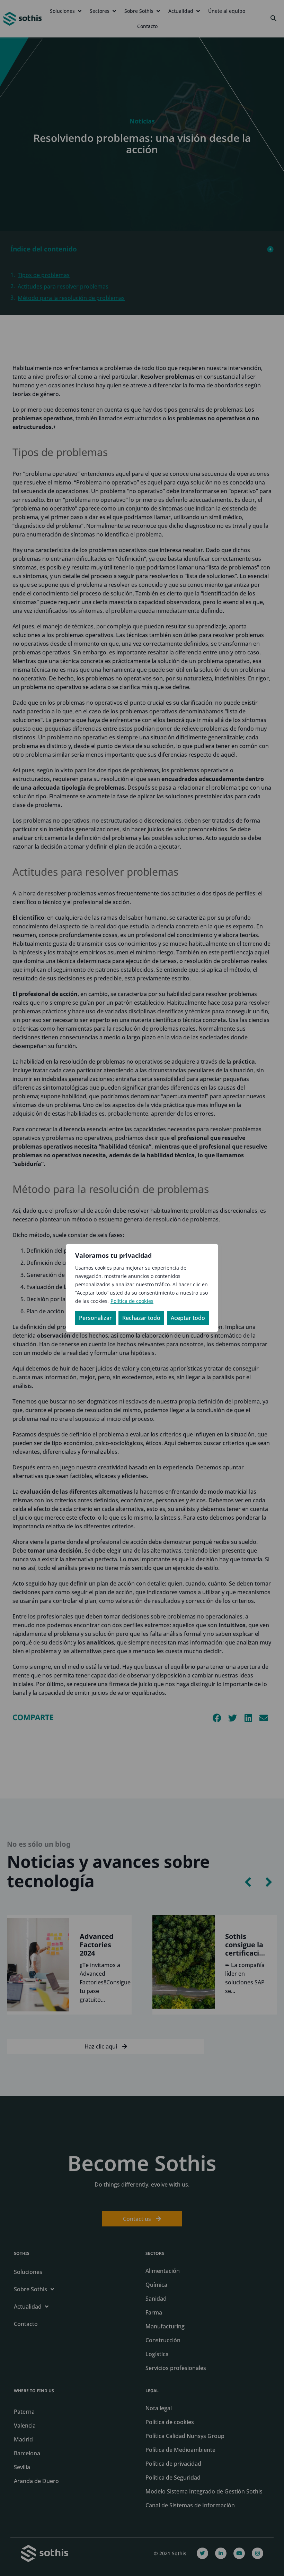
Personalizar (95, 1318)
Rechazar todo (141, 1318)
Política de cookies (132, 1301)
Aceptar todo (188, 1318)
